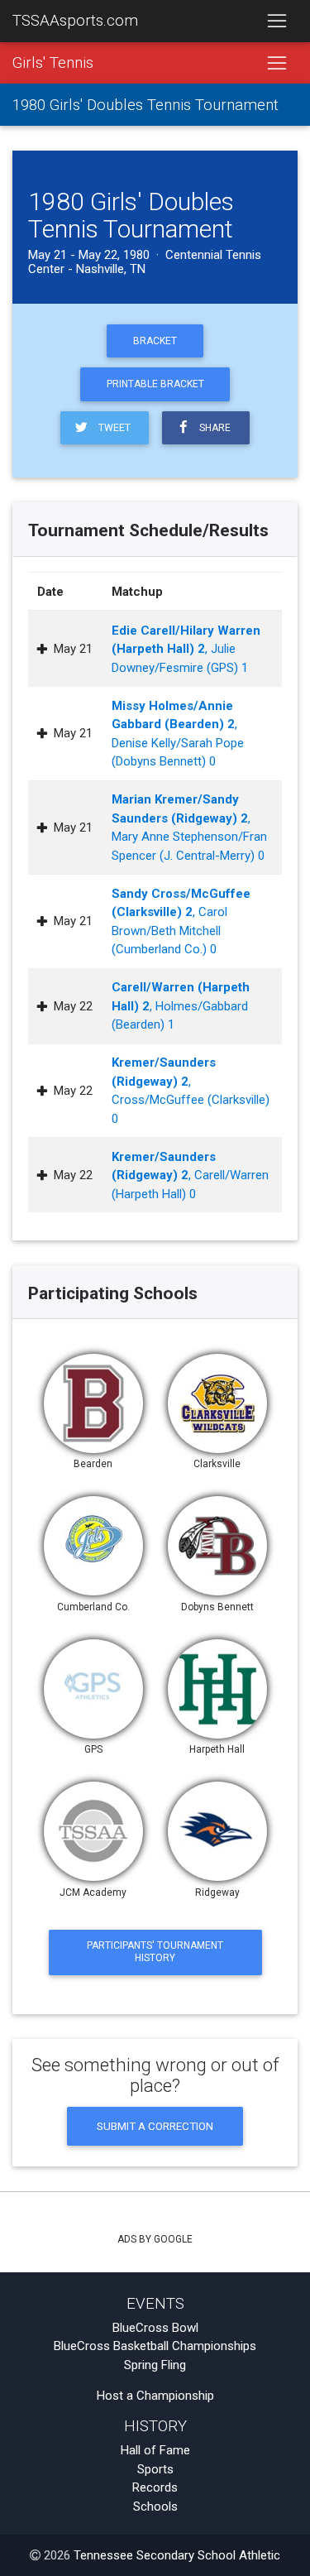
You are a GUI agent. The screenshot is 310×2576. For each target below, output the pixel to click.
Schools (155, 2506)
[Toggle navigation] (277, 22)
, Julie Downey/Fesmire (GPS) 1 (186, 649)
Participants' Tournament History (155, 1952)
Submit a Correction (155, 2126)
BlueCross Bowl (155, 2328)
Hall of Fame (155, 2450)
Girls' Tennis (53, 63)
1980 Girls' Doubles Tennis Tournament (145, 105)
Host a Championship (155, 2396)
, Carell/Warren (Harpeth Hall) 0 (190, 1175)
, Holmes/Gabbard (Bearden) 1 (181, 1006)
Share (212, 428)
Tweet (112, 428)
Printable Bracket (155, 384)
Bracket (155, 341)
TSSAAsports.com (75, 21)
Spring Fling (155, 2365)
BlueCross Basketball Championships (155, 2346)
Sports (155, 2469)
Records (155, 2487)
